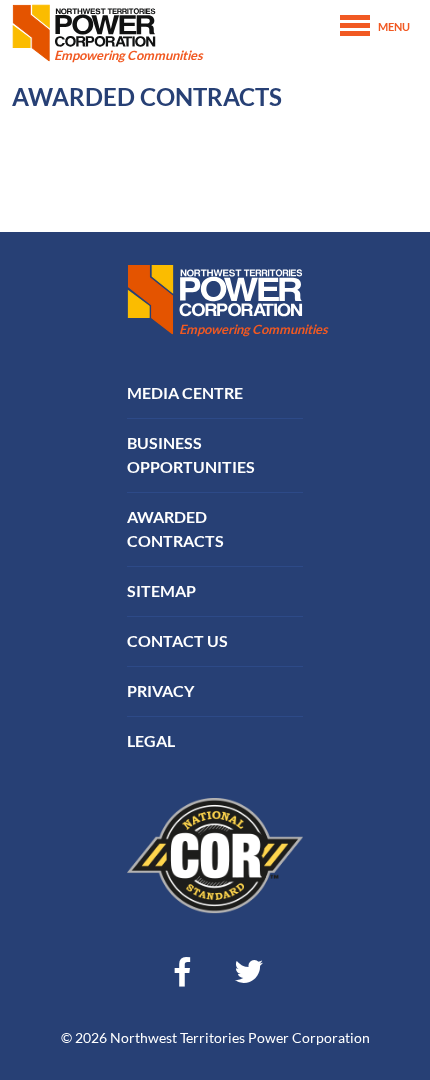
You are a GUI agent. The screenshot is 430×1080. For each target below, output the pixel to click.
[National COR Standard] (215, 853)
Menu (394, 26)
